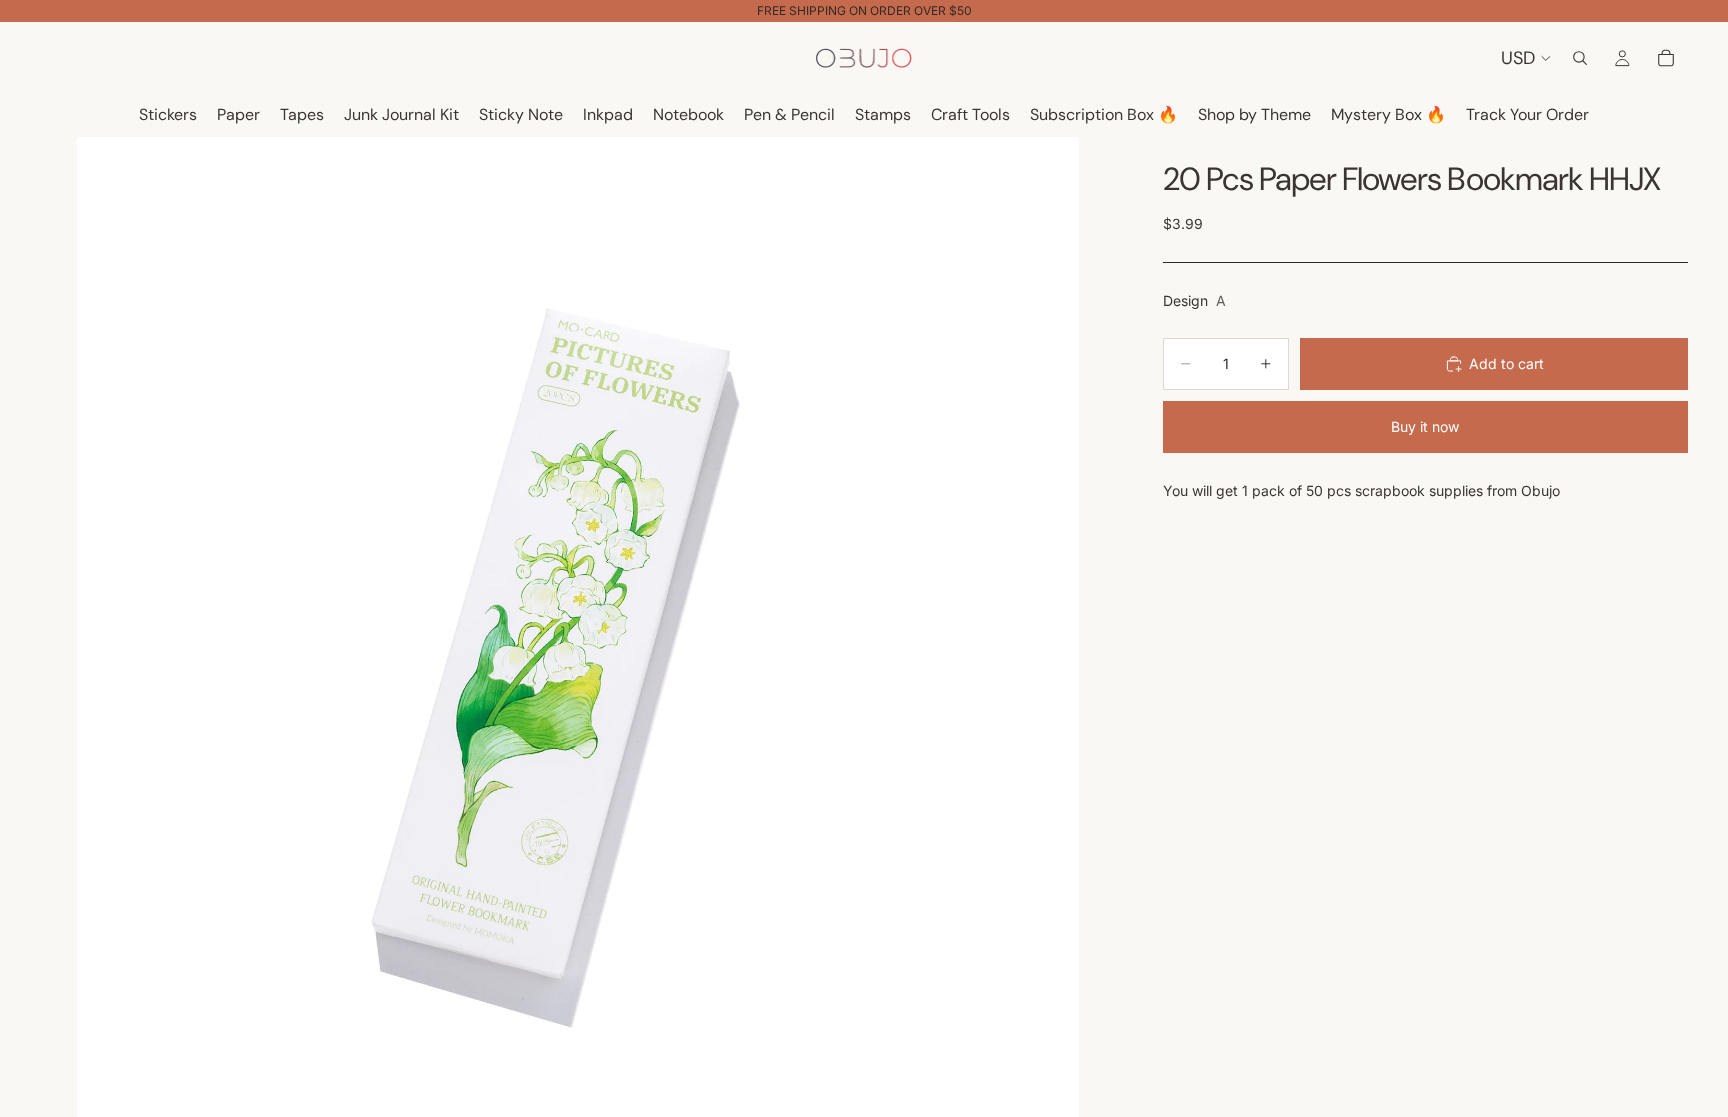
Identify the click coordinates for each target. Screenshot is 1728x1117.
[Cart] (1666, 58)
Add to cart (1506, 363)
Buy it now (1425, 426)
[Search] (1580, 58)
